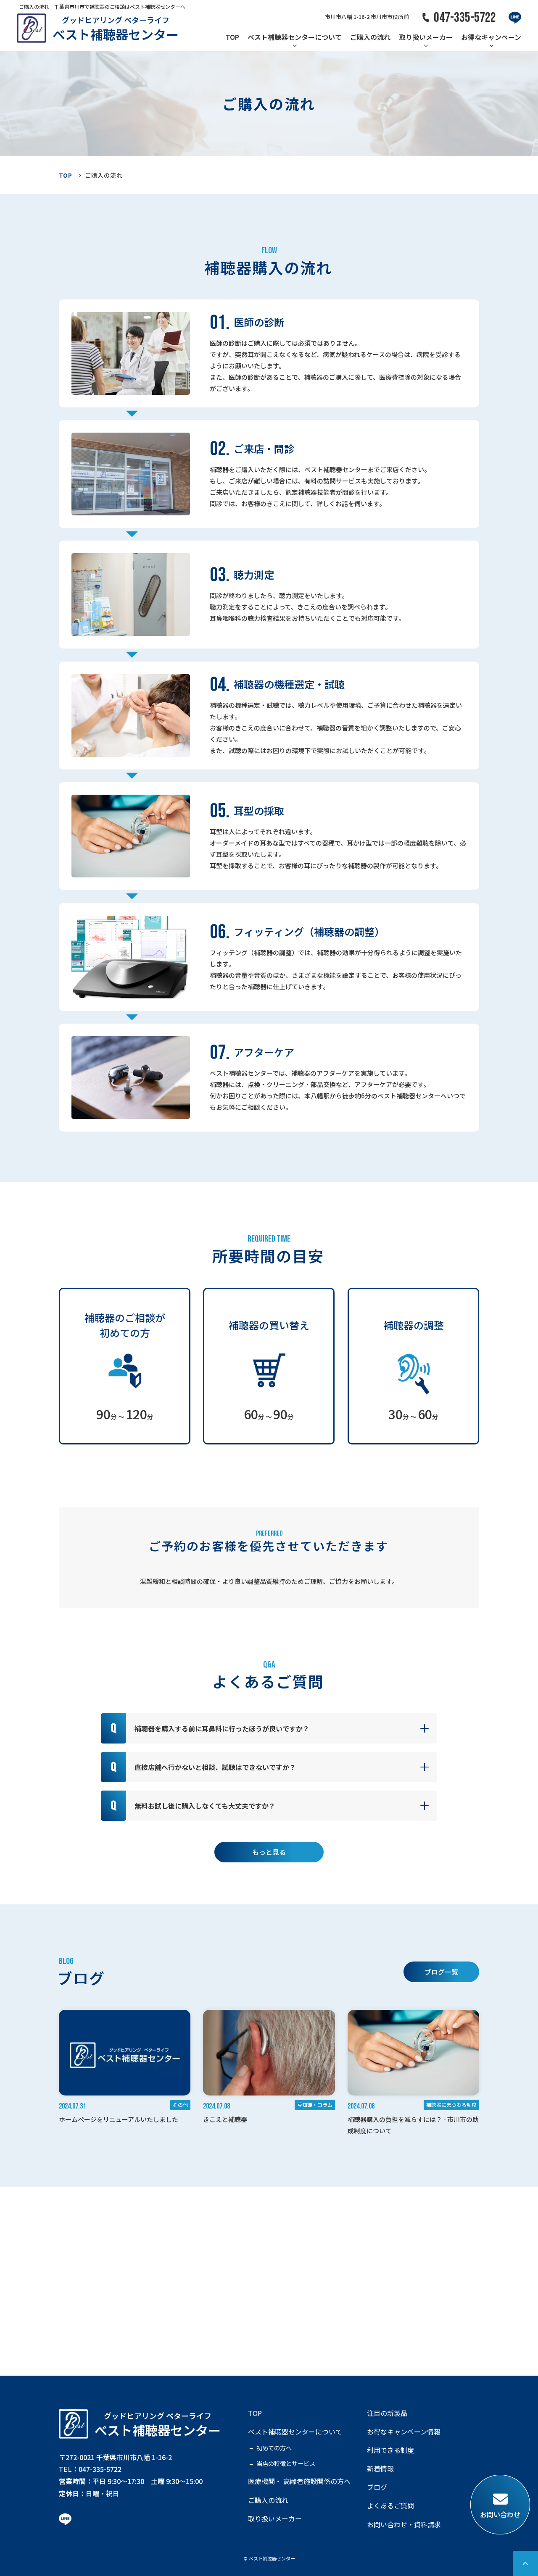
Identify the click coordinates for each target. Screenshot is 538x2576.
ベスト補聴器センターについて (295, 37)
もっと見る (269, 1852)
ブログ (377, 2487)
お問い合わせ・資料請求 (404, 2525)
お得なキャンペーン (491, 37)
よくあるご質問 (390, 2506)
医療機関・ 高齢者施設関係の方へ (299, 2481)
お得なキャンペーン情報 (404, 2432)
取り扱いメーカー (426, 37)
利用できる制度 (390, 2450)
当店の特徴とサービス (286, 2463)
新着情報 (380, 2469)
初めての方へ (274, 2448)
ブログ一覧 (441, 1972)
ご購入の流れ (370, 37)
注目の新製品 (387, 2413)
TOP (232, 37)
